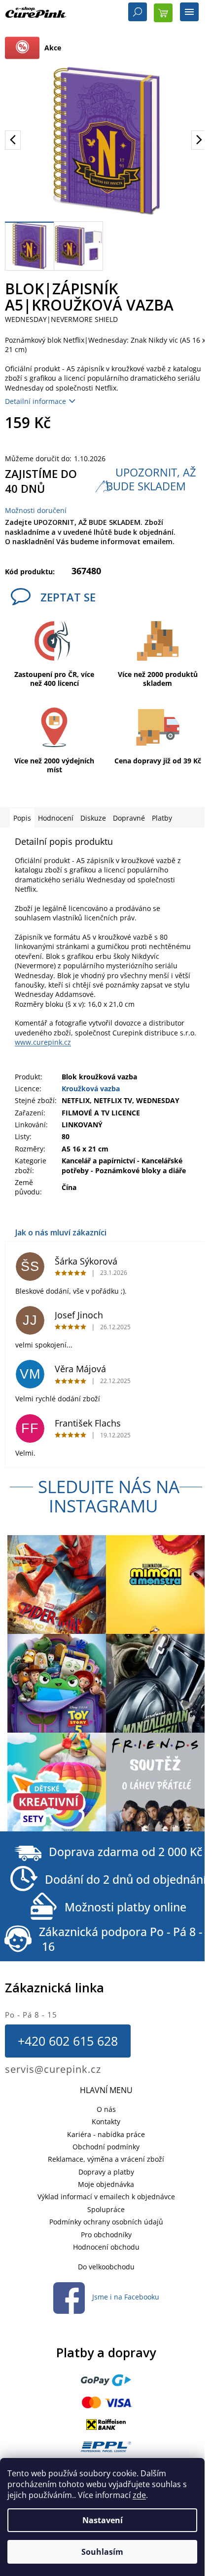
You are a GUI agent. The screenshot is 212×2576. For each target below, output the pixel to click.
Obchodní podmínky (106, 2147)
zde (139, 2495)
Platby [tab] (162, 818)
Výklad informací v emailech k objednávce (106, 2197)
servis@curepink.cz (53, 2069)
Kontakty (106, 2121)
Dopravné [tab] (129, 818)
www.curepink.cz (43, 1042)
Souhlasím (102, 2552)
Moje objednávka (106, 2184)
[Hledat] (138, 13)
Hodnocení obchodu (106, 2247)
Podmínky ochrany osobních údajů (106, 2222)
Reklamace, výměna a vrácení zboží (106, 2159)
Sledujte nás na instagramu (109, 1496)
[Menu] (189, 13)
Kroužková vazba (91, 1089)
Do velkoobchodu (106, 2267)
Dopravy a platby (106, 2172)
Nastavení (103, 2520)
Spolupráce (106, 2209)
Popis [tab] (22, 818)
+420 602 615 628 (68, 2041)
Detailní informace (35, 401)
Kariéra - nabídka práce (106, 2134)
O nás (106, 2109)
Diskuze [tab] (93, 818)
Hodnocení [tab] (56, 818)
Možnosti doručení (36, 510)
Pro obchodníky (106, 2235)
